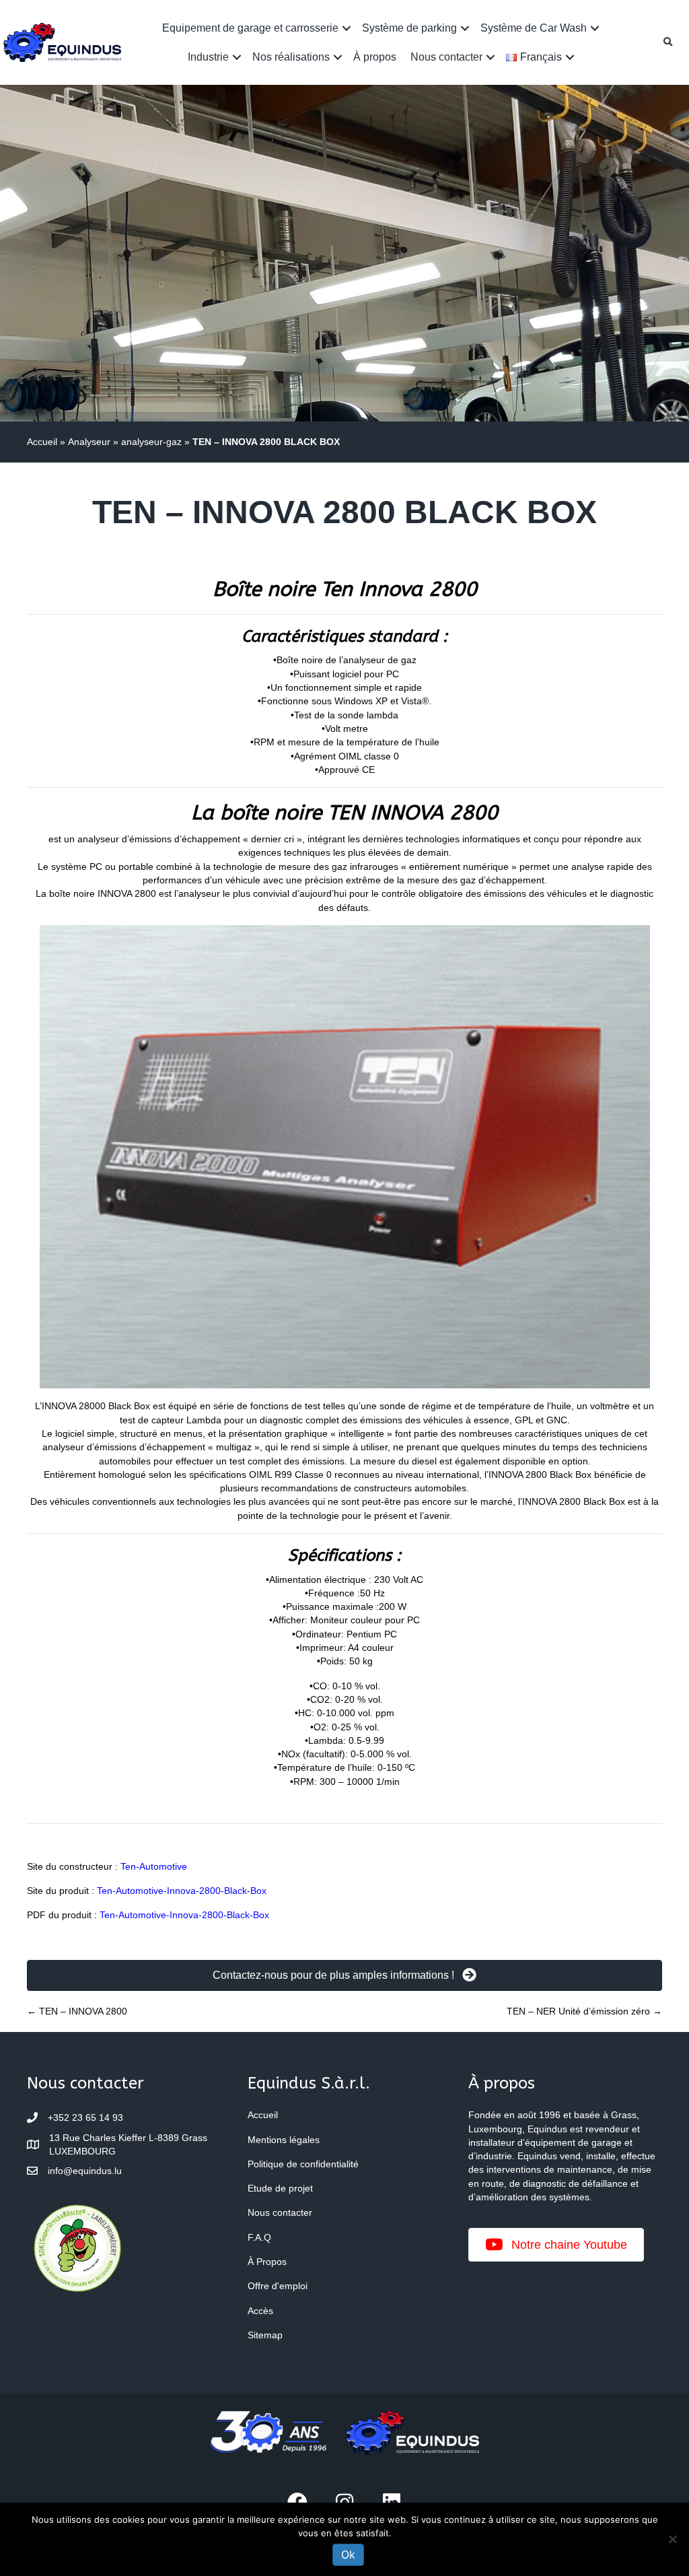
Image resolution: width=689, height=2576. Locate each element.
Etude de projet (280, 2188)
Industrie (208, 57)
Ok (348, 2554)
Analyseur (89, 442)
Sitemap (265, 2335)
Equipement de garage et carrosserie (250, 28)
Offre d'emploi (278, 2286)
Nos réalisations (291, 57)
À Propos (267, 2262)
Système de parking (409, 28)
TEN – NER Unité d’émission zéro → (584, 2011)
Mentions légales (284, 2140)
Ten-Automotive (154, 1866)
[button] (347, 28)
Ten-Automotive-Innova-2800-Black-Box (182, 1891)
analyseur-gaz (151, 442)
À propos (375, 57)
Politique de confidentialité (303, 2164)
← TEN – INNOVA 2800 (77, 2011)
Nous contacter (446, 57)
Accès (260, 2311)
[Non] (672, 2539)
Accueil (42, 442)
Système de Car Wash (534, 28)
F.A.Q (259, 2237)
